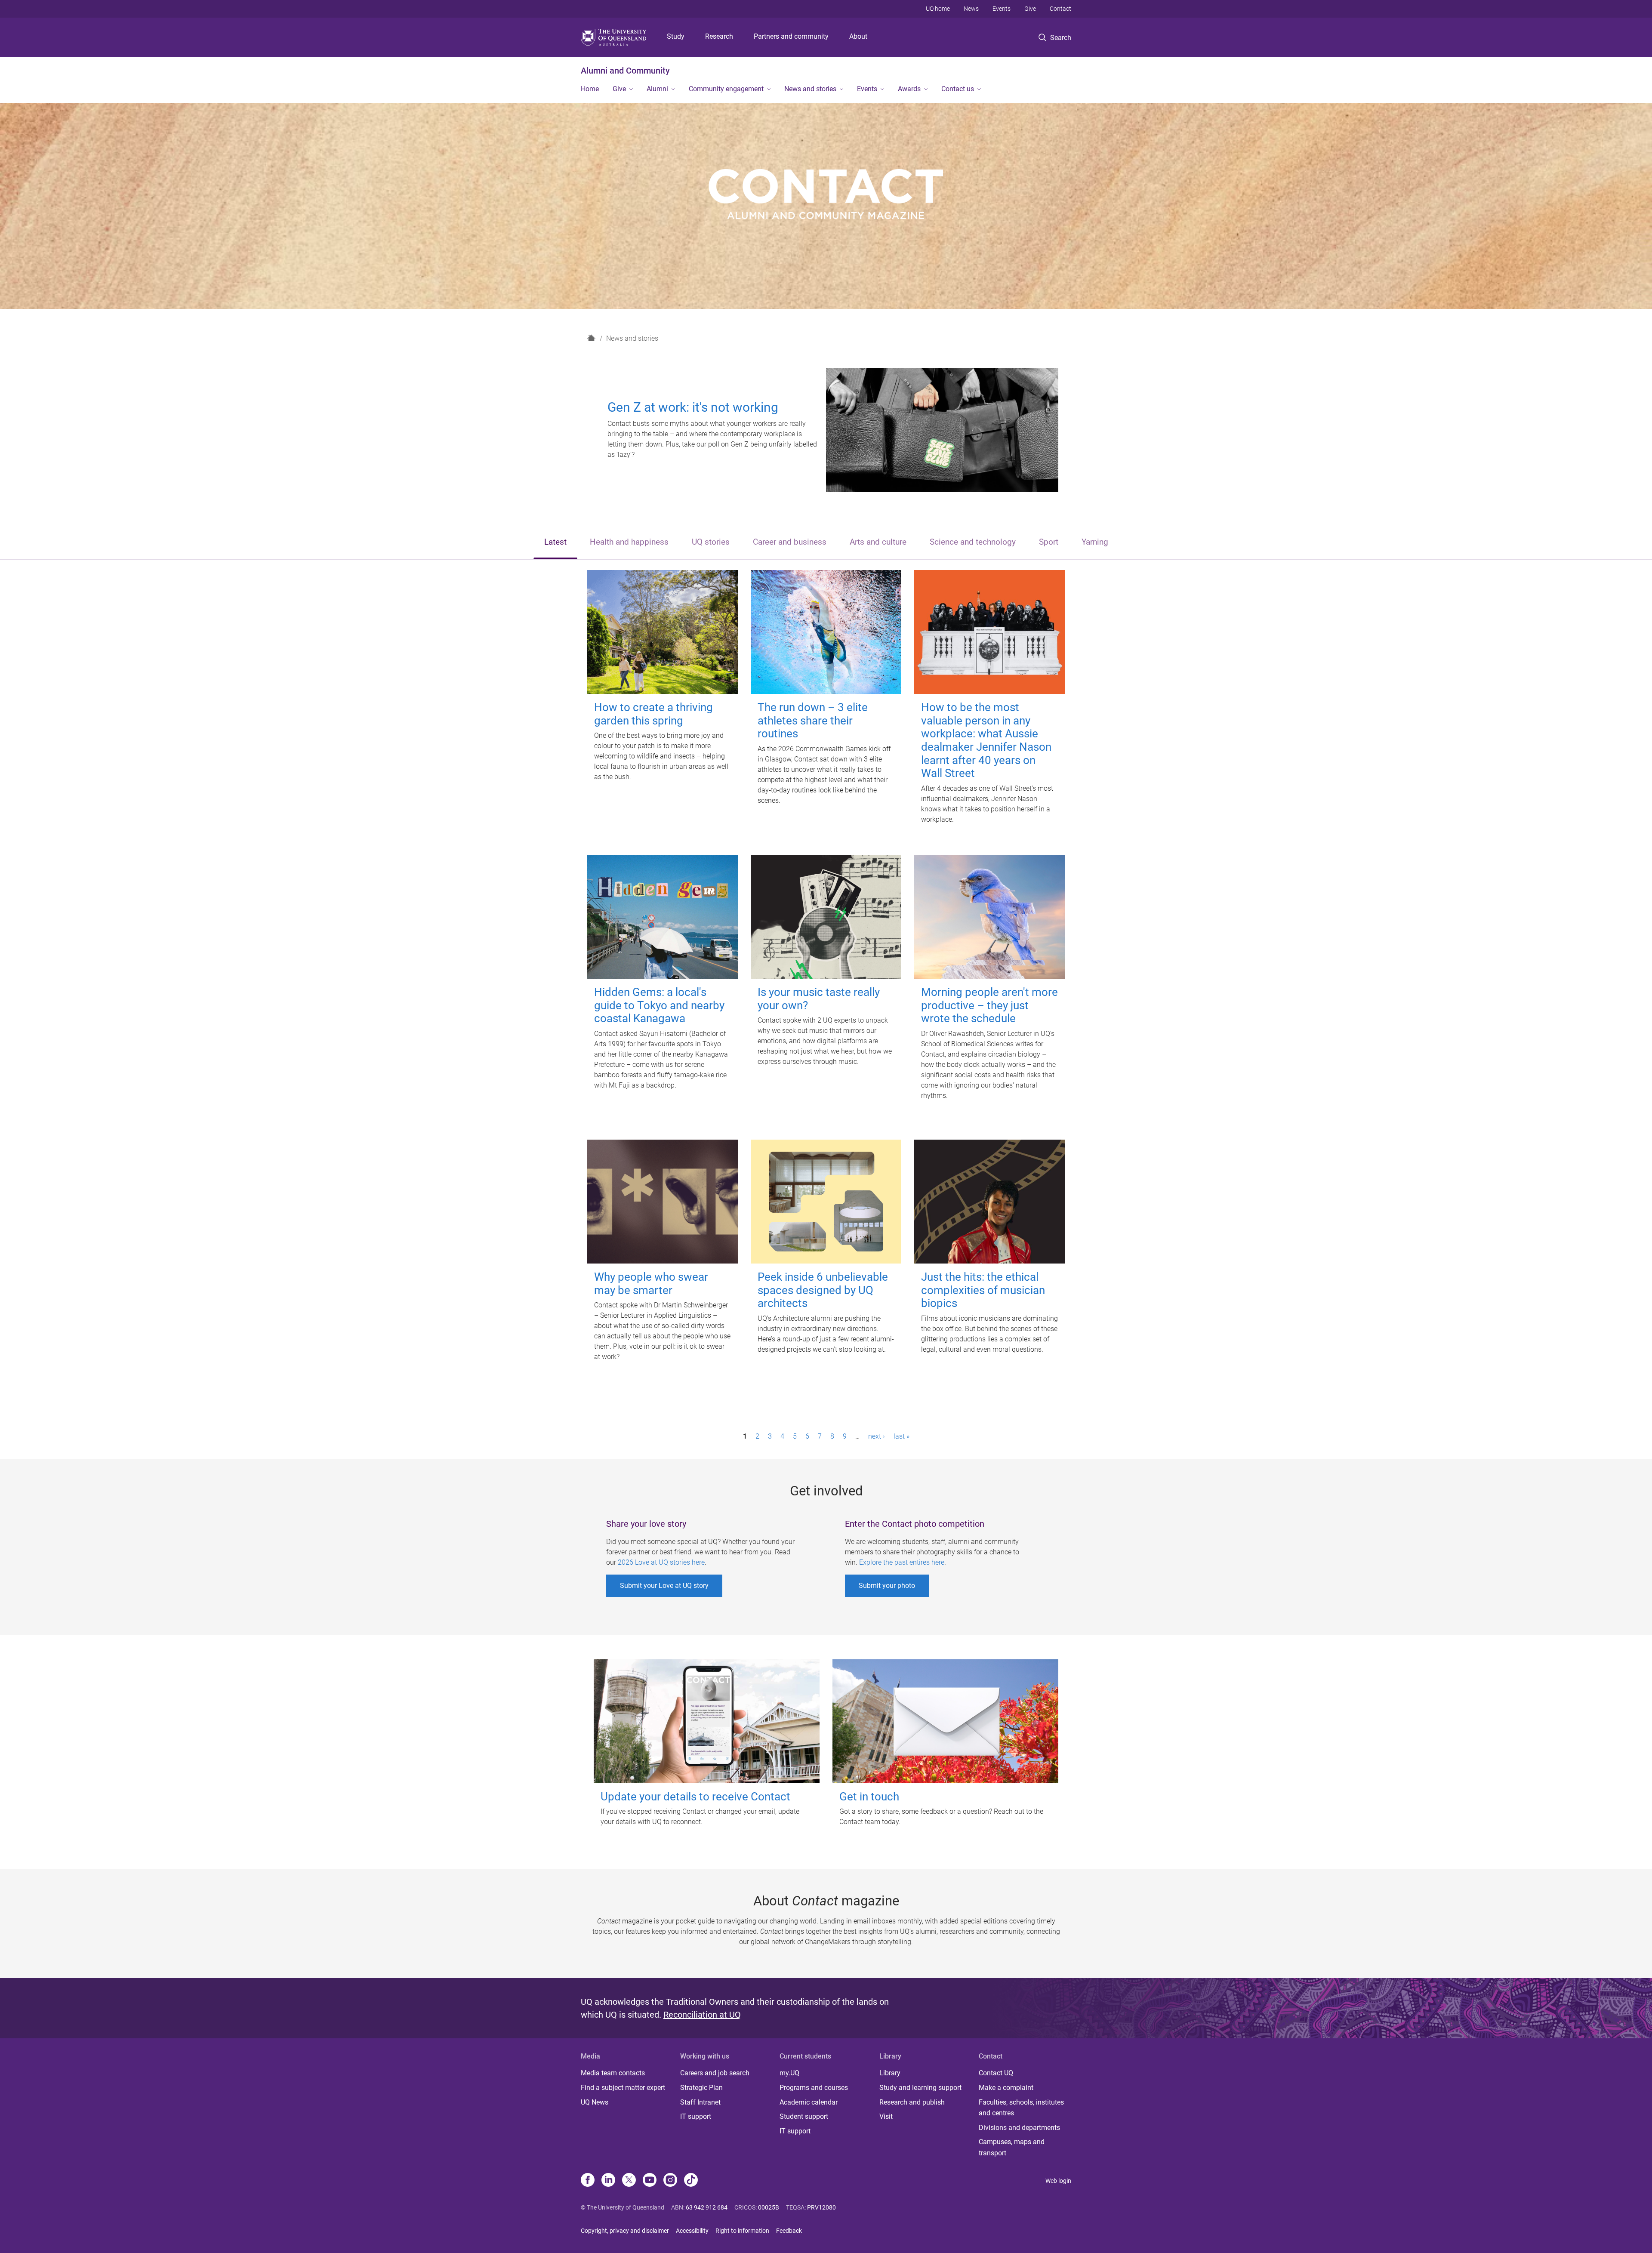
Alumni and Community (625, 71)
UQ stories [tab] (711, 542)
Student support (804, 2116)
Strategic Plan (701, 2088)
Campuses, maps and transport (1012, 2147)
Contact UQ (996, 2073)
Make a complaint (1006, 2088)
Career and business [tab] (790, 542)
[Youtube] (650, 2181)
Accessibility (692, 2231)
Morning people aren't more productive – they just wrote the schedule (989, 1005)
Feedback (789, 2231)
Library (890, 2073)
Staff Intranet (700, 2102)
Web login (1058, 2181)
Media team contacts (613, 2073)
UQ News (595, 2102)
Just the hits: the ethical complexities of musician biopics (983, 1290)
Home (590, 89)
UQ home (938, 9)
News (971, 9)
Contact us (958, 89)
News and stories (810, 89)
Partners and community (791, 36)
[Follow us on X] (629, 2181)
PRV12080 (821, 2207)
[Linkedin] (608, 2181)
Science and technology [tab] (973, 542)
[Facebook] (588, 2181)
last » (902, 1436)
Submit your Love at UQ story (664, 1586)
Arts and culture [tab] (878, 542)
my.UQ (789, 2073)
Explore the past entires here (902, 1562)
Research (719, 36)
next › (877, 1436)
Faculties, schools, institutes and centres (1021, 2108)
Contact (1060, 9)
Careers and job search (715, 2073)
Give (1030, 9)
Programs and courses (814, 2088)
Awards (909, 89)
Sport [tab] (1049, 542)
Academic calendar (809, 2102)
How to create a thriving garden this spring (653, 714)
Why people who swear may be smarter (651, 1284)
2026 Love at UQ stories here (661, 1562)
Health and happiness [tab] (629, 542)
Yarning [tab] (1095, 542)
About (858, 36)
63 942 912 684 (707, 2207)
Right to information (742, 2231)
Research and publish (912, 2102)
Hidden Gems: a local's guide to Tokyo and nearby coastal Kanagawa (659, 1005)
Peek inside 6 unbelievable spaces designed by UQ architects (823, 1290)
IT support (696, 2116)
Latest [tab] (555, 542)
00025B (769, 2207)
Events (1002, 9)
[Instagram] (670, 2181)
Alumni (657, 89)
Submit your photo (887, 1586)
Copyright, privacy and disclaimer (625, 2231)
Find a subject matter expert (623, 2088)
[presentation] (555, 543)
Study (676, 36)
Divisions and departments (1019, 2128)
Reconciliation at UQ (702, 2015)
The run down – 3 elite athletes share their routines (813, 720)
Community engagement (726, 89)
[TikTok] (691, 2181)
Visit (886, 2116)
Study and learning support (920, 2088)
